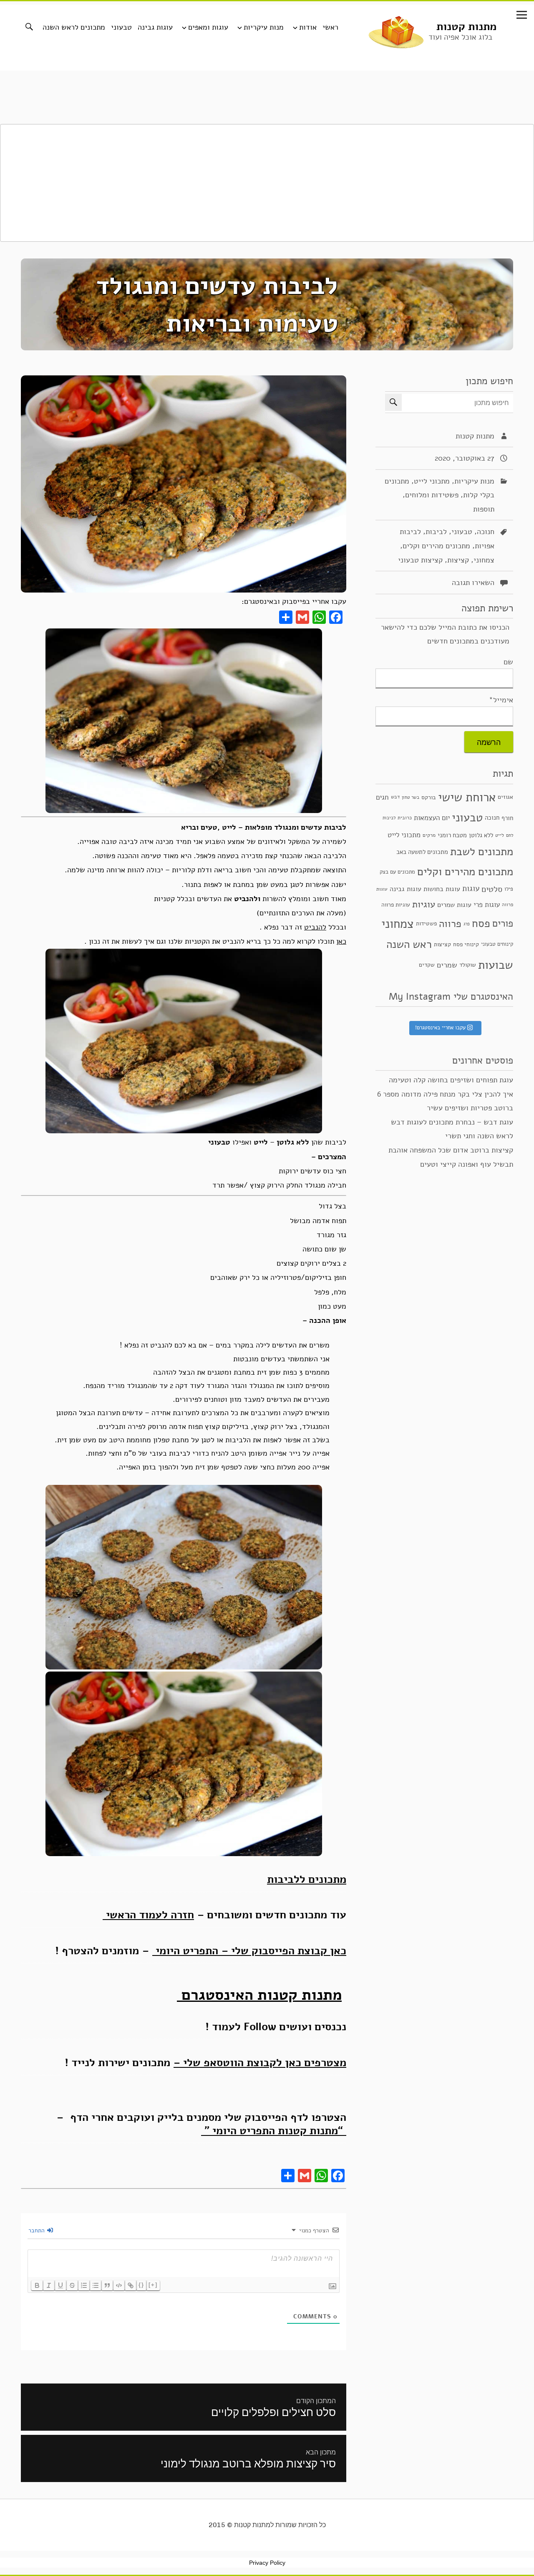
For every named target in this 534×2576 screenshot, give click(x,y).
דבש (395, 797)
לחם (510, 835)
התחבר (37, 2230)
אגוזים (505, 797)
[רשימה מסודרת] (84, 2285)
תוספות (484, 509)
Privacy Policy (267, 2563)
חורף (507, 818)
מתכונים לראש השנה (74, 27)
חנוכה (486, 532)
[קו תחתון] (60, 2285)
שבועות (496, 965)
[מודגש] (37, 2285)
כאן (341, 941)
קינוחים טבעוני (497, 944)
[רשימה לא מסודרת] (96, 2285)
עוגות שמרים (454, 905)
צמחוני (484, 560)
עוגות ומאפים (208, 27)
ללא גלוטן (481, 835)
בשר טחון (411, 797)
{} (141, 2285)
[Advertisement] (267, 183)
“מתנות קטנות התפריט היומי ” (274, 2130)
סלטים (492, 889)
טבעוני (121, 27)
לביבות (436, 532)
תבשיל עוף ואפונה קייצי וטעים (467, 1164)
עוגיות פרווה (396, 905)
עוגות (471, 889)
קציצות (458, 560)
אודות (308, 27)
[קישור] (131, 2285)
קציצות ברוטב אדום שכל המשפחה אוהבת (451, 1150)
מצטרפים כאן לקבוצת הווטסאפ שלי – (260, 2062)
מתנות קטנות (466, 27)
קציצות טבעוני (420, 560)
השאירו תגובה (473, 583)
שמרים (447, 965)
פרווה (450, 924)
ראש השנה (409, 944)
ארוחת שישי (467, 797)
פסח (481, 923)
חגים (382, 797)
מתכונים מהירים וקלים (436, 546)
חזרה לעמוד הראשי (148, 1915)
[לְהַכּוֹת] (72, 2285)
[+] (153, 2285)
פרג (467, 924)
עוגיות (424, 904)
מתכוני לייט (432, 481)
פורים (503, 923)
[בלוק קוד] (119, 2285)
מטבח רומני (452, 835)
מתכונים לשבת (482, 851)
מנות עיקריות (264, 27)
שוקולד (468, 965)
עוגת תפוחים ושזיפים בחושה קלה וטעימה (451, 1080)
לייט (500, 835)
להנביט (315, 927)
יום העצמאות (432, 818)
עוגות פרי (487, 905)
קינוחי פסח (466, 944)
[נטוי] (49, 2285)
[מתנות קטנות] (396, 31)
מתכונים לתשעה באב (422, 852)
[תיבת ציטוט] (107, 2285)
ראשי (330, 27)
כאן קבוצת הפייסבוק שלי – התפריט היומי (249, 1950)
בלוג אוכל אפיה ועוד (460, 37)
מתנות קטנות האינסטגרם (259, 1995)
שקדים (427, 965)
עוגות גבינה (155, 27)
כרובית (405, 818)
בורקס (429, 797)
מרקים (429, 835)
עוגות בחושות (442, 889)
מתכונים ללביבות (307, 1879)
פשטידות (426, 923)
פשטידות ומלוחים (432, 495)
